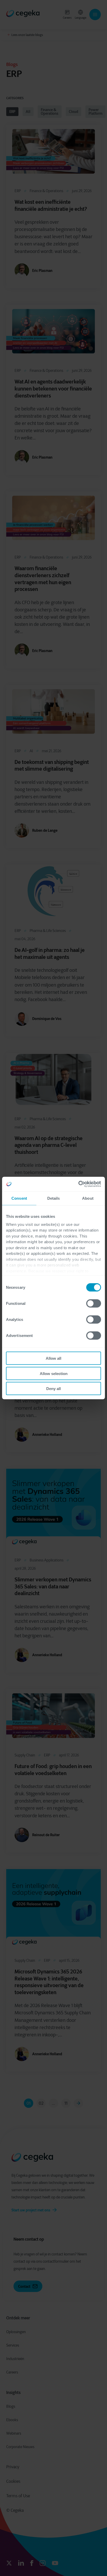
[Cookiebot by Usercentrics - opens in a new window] (78, 1184)
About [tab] (88, 1198)
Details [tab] (54, 1198)
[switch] (94, 1304)
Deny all (53, 1389)
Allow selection (54, 1373)
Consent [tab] (19, 1198)
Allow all (53, 1358)
